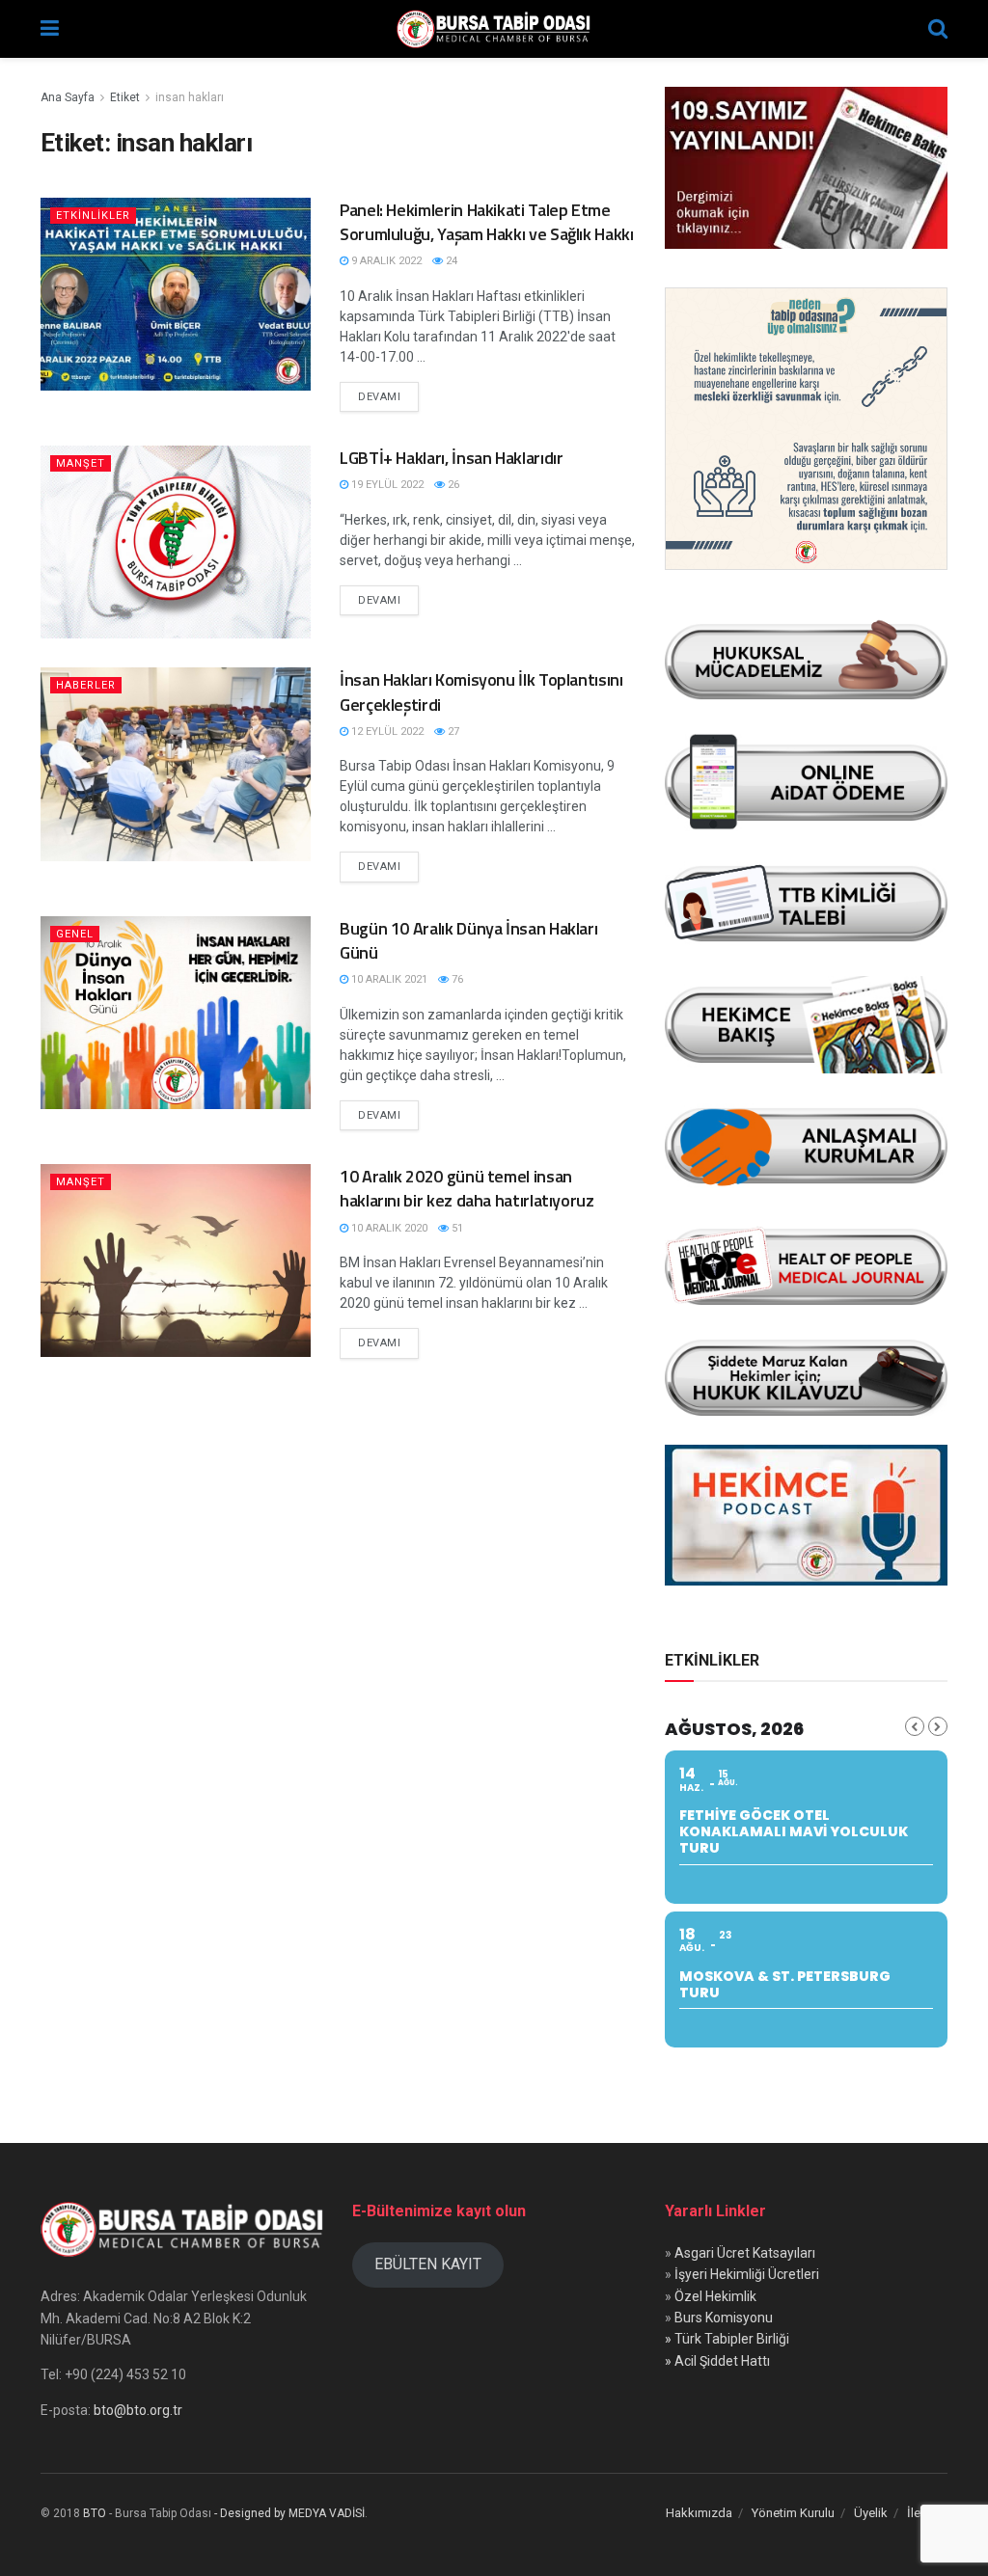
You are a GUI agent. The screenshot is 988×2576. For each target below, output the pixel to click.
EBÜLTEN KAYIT (428, 2264)
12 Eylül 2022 (386, 732)
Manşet (81, 463)
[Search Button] (938, 29)
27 (452, 732)
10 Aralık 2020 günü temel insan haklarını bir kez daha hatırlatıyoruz (467, 1188)
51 (456, 1228)
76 (456, 979)
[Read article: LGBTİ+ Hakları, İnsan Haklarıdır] (176, 542)
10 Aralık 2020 (388, 1228)
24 (450, 261)
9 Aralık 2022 (385, 261)
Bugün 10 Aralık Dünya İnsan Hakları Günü (468, 940)
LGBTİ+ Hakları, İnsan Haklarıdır (451, 458)
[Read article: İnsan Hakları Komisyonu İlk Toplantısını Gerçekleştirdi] (176, 764)
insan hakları (190, 97)
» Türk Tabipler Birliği (727, 2339)
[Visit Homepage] (494, 29)
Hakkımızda (699, 2513)
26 (452, 485)
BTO (95, 2513)
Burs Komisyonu (724, 2318)
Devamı (388, 396)
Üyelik (871, 2513)
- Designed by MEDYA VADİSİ (289, 2513)
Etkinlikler (93, 216)
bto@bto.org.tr (138, 2410)
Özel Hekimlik (715, 2296)
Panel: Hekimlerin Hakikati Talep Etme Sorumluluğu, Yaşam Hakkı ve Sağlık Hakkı (487, 222)
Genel (75, 934)
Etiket (125, 97)
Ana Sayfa (68, 97)
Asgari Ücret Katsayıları (745, 2253)
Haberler (86, 685)
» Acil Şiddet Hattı (717, 2361)
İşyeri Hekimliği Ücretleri (747, 2274)
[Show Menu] (50, 29)
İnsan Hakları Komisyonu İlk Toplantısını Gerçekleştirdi (481, 691)
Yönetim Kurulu (793, 2513)
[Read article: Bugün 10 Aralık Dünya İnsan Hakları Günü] (176, 1013)
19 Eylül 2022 (386, 485)
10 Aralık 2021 (388, 979)
